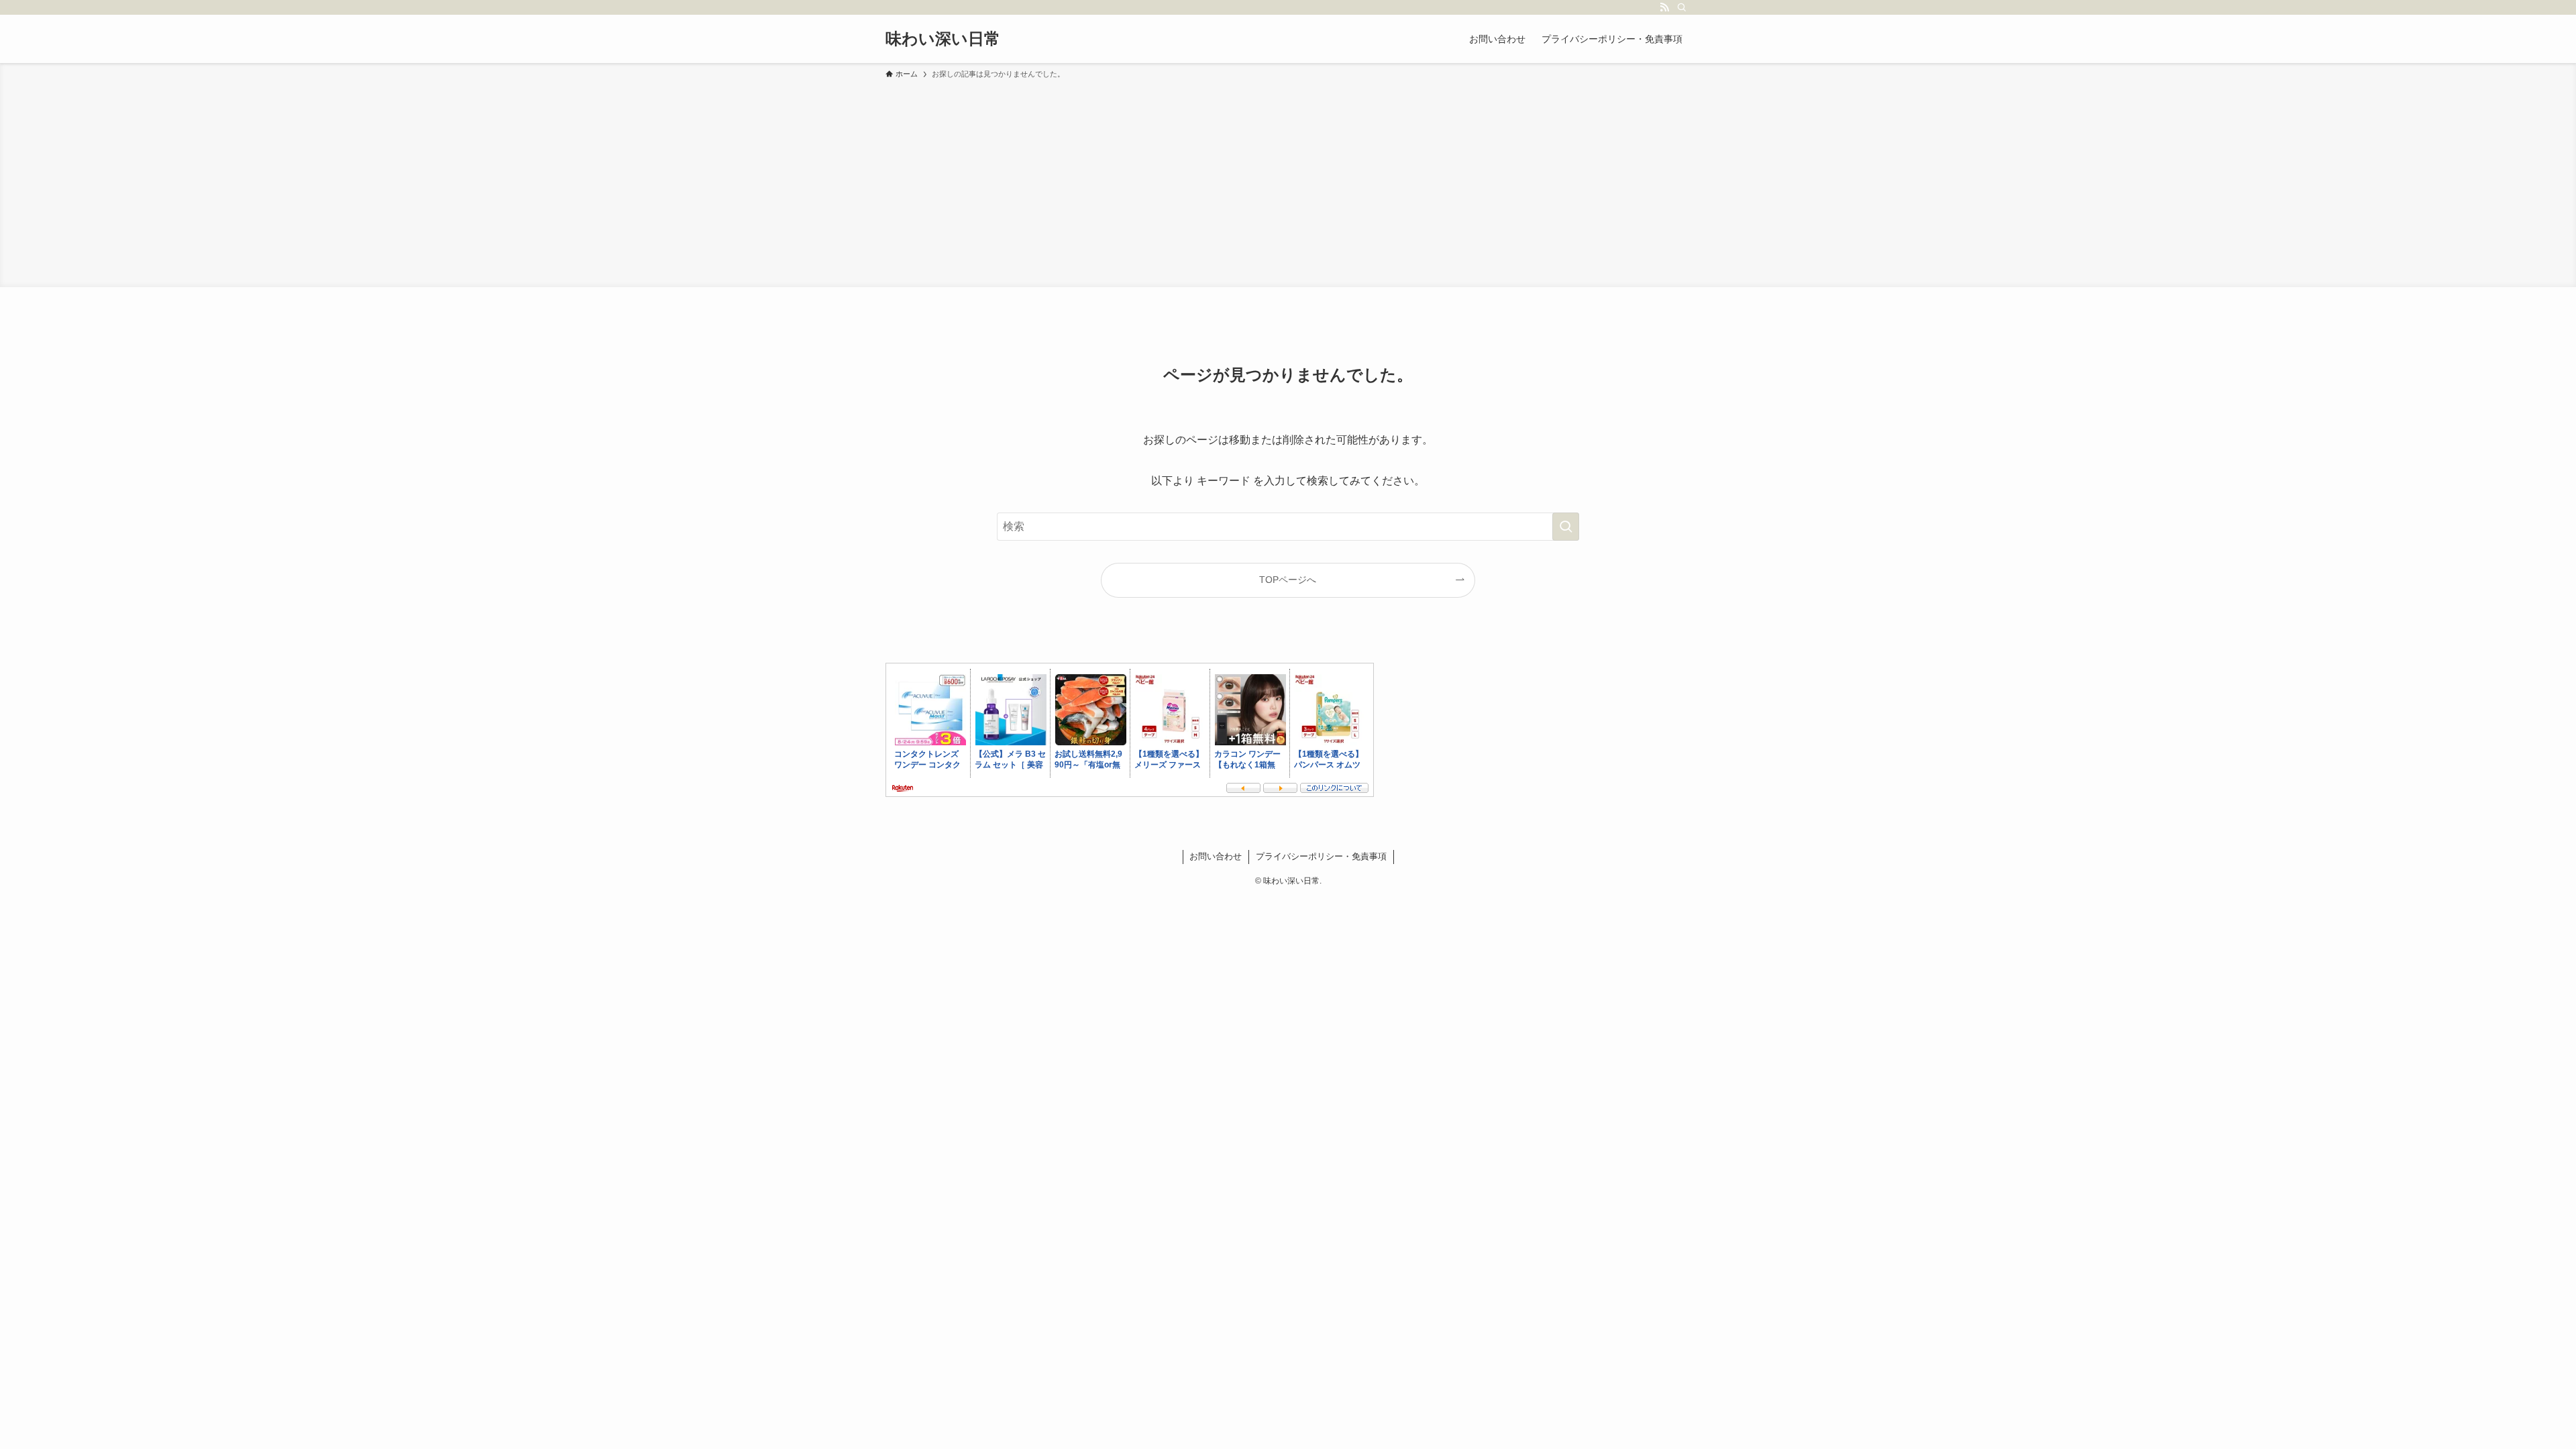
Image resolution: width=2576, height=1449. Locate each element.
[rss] (1664, 7)
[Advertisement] (1288, 181)
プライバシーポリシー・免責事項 (1321, 856)
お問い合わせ (1216, 856)
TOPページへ (1288, 580)
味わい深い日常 (943, 39)
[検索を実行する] (1566, 527)
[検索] (1682, 7)
